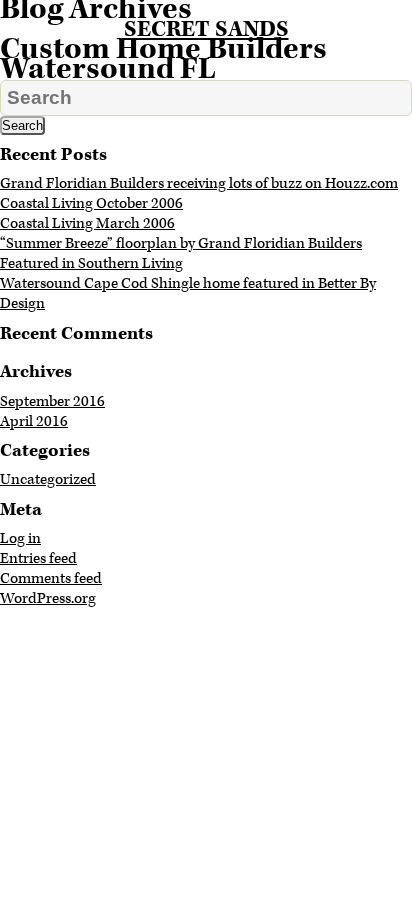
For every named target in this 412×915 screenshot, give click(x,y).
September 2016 (52, 401)
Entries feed (38, 558)
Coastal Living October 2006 (91, 203)
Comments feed (51, 578)
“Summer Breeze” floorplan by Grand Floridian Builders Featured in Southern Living (181, 253)
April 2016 (34, 421)
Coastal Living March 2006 (87, 223)
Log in (20, 538)
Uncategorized (48, 479)
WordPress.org (48, 598)
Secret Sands (206, 29)
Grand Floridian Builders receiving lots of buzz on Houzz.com (199, 183)
